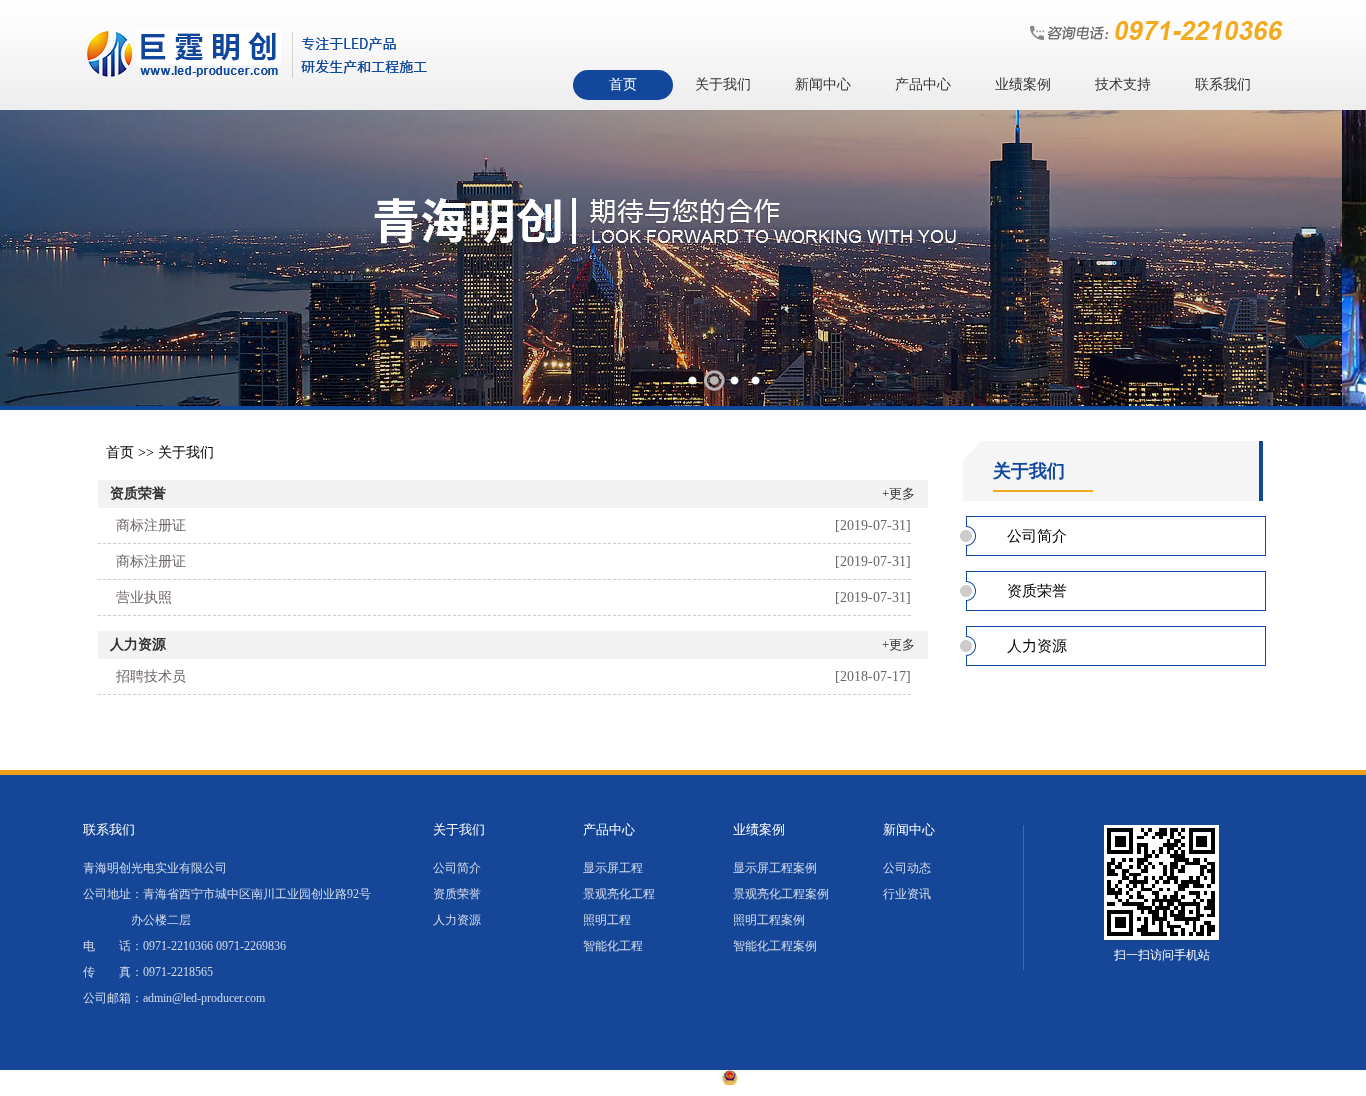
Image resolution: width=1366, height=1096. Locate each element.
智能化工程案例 (775, 946)
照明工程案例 (769, 920)
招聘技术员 (151, 676)
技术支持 (1123, 84)
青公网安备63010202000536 (820, 1080)
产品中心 (923, 84)
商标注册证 (151, 525)
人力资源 (138, 644)
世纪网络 (1009, 1080)
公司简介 (1037, 536)
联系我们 (1223, 84)
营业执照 (144, 597)
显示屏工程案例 (775, 868)
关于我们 (723, 84)
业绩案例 (1023, 84)
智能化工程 (613, 946)
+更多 (898, 493)
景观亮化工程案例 (781, 894)
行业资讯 (907, 894)
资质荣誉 (138, 493)
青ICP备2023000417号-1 (637, 1080)
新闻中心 (823, 84)
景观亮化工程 (619, 894)
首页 (623, 84)
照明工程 (607, 920)
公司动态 (907, 868)
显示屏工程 (613, 868)
